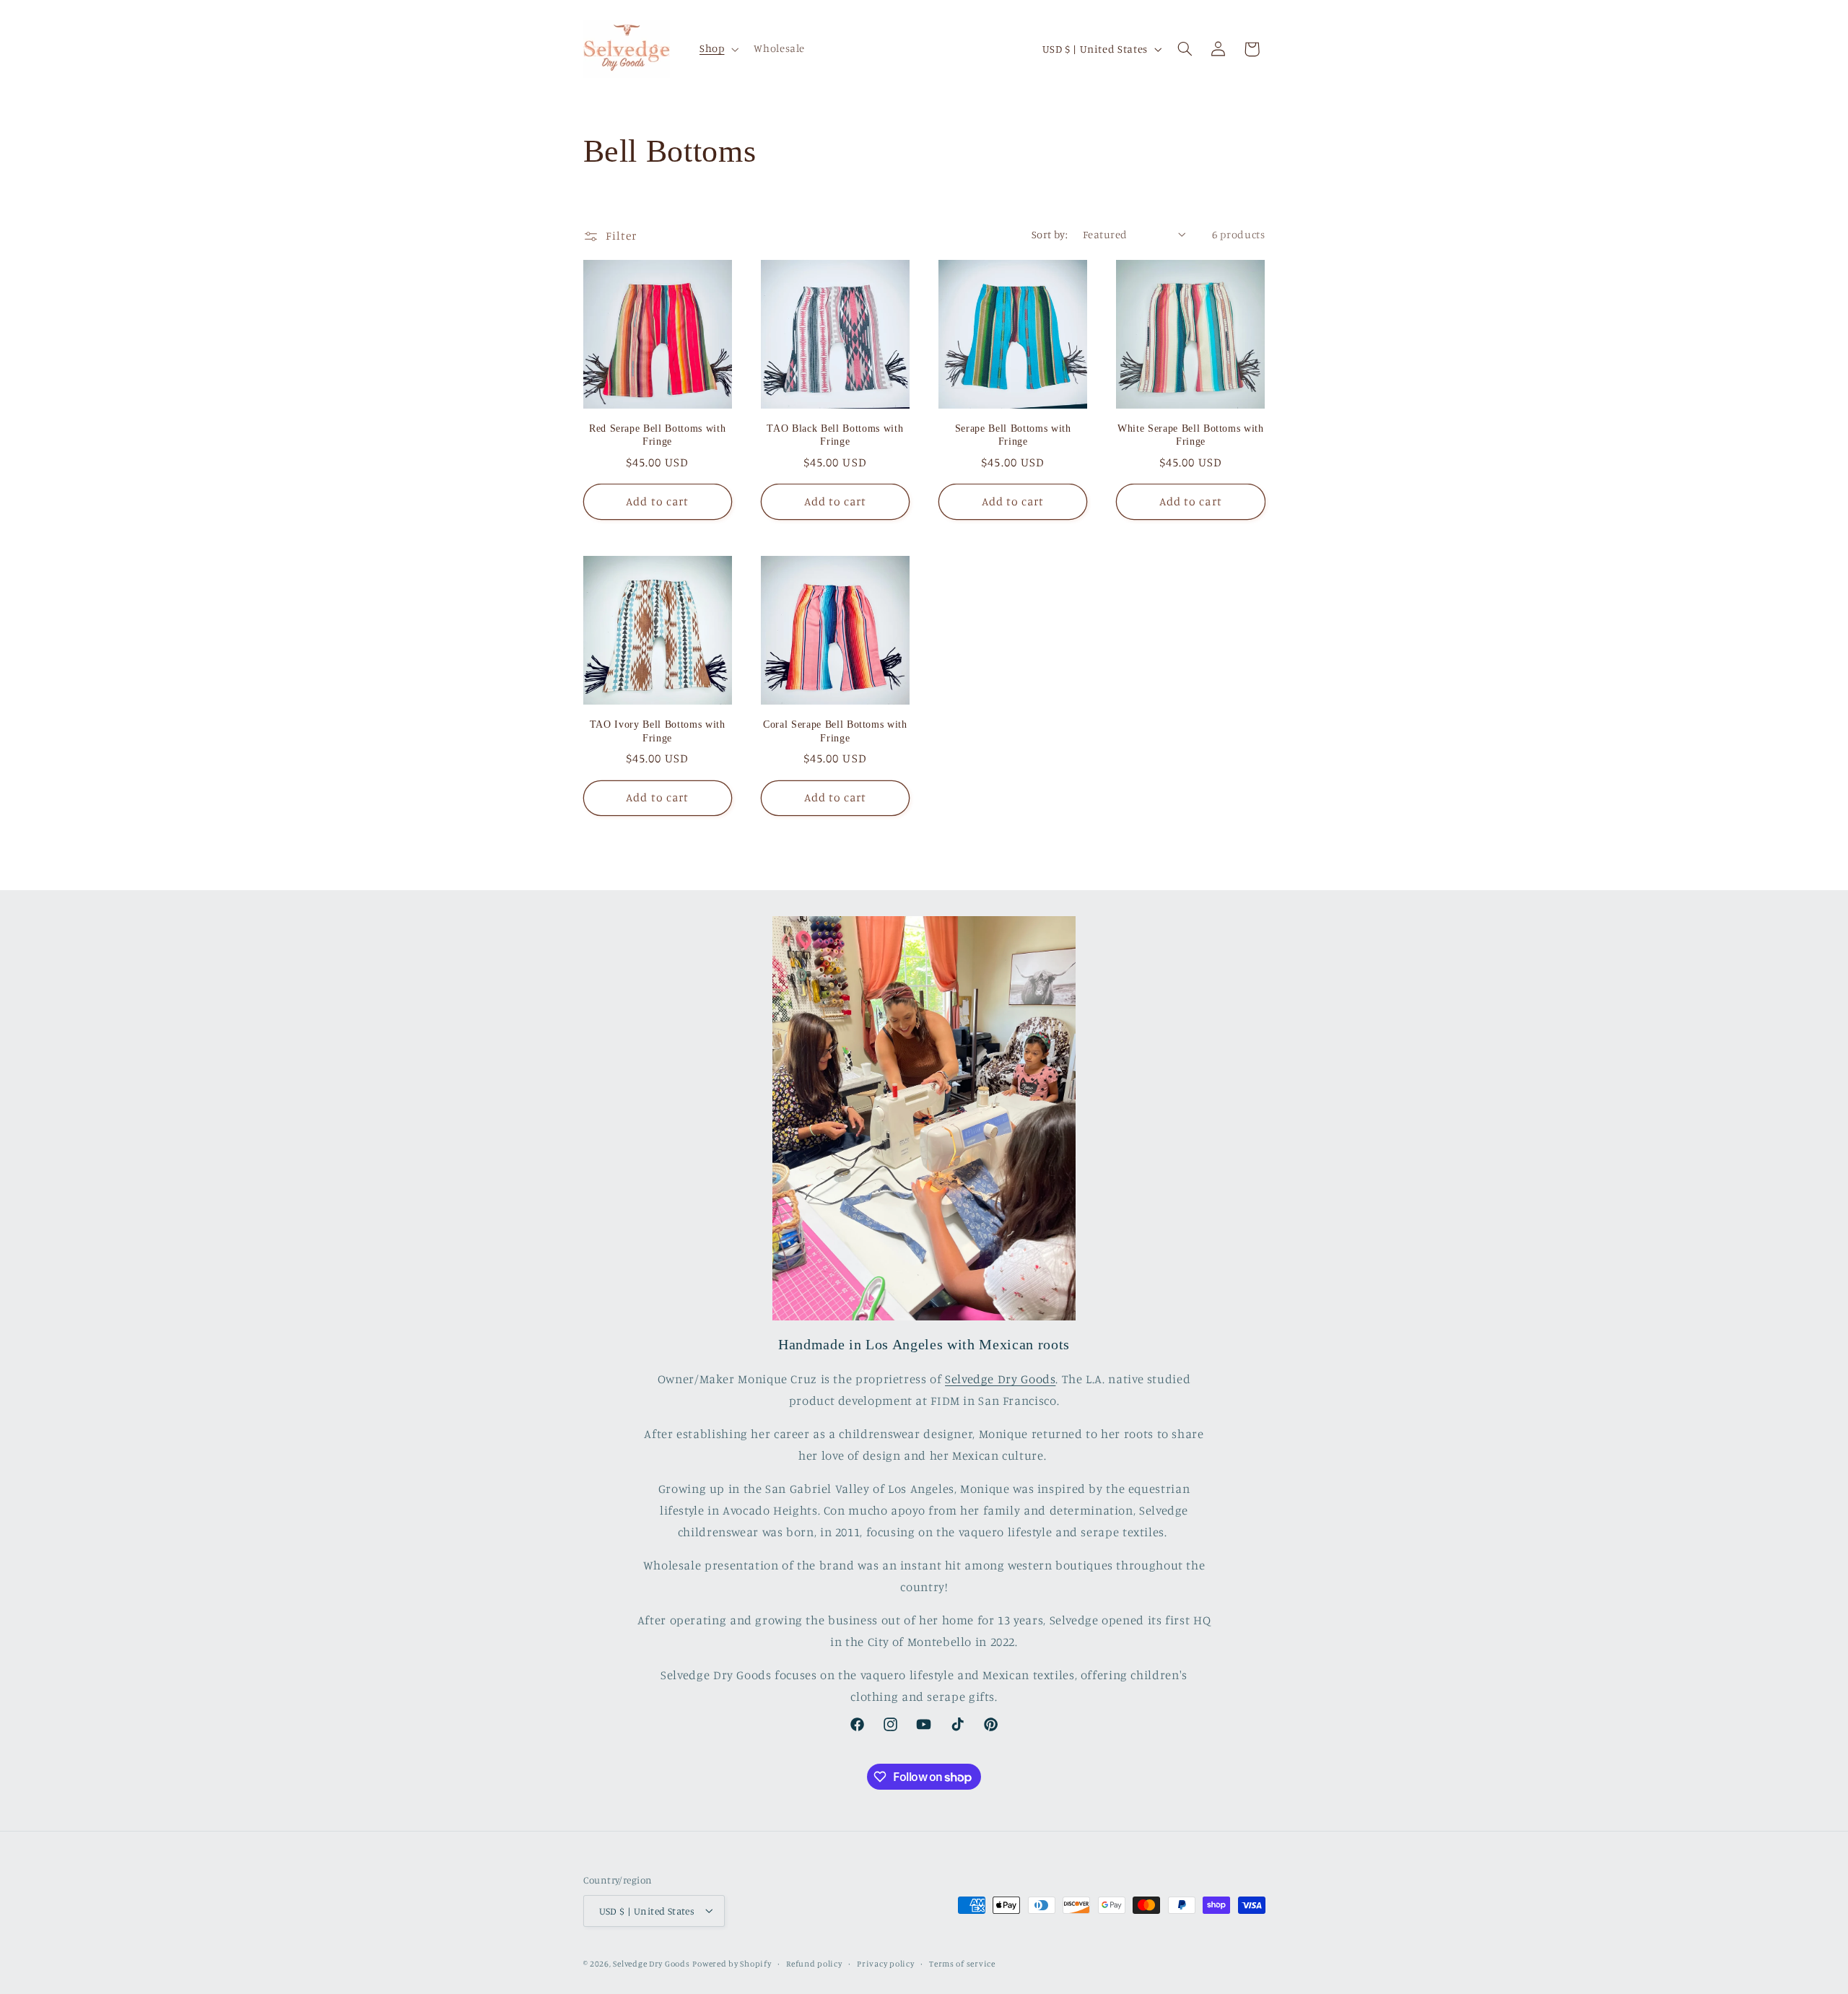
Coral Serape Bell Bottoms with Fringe (835, 731)
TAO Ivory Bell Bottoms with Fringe (658, 731)
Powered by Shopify (732, 1963)
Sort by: (1050, 234)
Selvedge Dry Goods (1000, 1380)
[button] (717, 49)
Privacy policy (885, 1963)
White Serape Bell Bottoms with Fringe (1191, 435)
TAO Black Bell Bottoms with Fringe (835, 435)
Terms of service (962, 1963)
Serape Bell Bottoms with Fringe (1013, 435)
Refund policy (814, 1963)
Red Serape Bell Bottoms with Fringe (657, 435)
